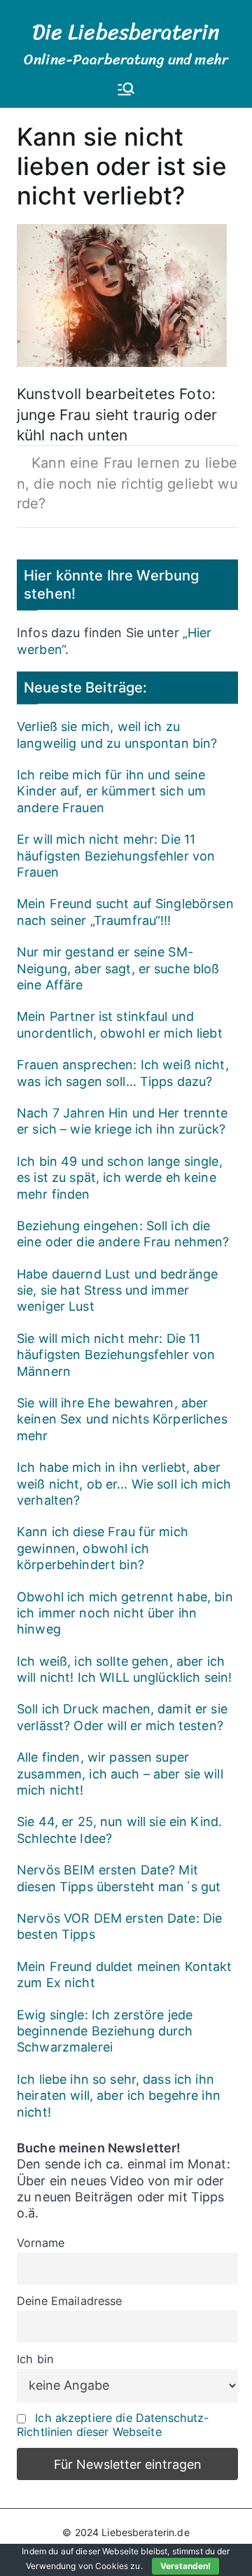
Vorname (41, 2243)
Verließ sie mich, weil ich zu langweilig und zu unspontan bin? (117, 734)
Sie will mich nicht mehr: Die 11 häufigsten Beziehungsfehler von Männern (116, 1355)
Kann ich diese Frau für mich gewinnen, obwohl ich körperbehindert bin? (103, 1548)
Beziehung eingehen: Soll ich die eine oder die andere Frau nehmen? (123, 1234)
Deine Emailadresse (70, 2301)
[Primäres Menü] (126, 90)
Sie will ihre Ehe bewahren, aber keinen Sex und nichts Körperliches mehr (122, 1419)
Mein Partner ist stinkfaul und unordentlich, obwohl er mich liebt (120, 1024)
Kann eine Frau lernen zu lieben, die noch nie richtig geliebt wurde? (127, 483)
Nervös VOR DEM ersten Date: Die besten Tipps (119, 1926)
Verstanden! (185, 2566)
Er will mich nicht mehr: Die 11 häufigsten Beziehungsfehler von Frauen (116, 856)
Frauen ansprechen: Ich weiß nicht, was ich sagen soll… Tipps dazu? (123, 1073)
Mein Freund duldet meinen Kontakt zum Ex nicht (125, 1975)
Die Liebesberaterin (126, 32)
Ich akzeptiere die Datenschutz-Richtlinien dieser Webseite (113, 2425)
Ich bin (35, 2359)
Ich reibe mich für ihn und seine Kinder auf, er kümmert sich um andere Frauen (111, 791)
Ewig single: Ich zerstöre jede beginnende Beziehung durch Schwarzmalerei (105, 2031)
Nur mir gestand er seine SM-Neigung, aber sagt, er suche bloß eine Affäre (118, 968)
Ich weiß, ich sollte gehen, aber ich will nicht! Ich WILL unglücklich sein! (124, 1669)
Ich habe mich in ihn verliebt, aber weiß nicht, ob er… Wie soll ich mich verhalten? (124, 1484)
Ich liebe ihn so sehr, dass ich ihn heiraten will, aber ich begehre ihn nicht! (119, 2096)
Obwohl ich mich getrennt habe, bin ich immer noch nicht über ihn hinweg (125, 1613)
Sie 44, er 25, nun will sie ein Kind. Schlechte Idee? (119, 1830)
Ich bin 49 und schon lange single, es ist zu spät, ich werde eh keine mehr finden (120, 1178)
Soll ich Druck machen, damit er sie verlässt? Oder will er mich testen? (122, 1717)
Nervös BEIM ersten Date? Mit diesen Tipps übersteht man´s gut (119, 1878)
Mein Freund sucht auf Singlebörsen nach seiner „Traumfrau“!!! (125, 912)
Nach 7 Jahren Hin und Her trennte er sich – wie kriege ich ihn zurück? (122, 1121)
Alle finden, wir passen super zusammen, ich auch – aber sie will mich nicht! (120, 1774)
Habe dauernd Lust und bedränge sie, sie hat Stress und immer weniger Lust (117, 1290)
